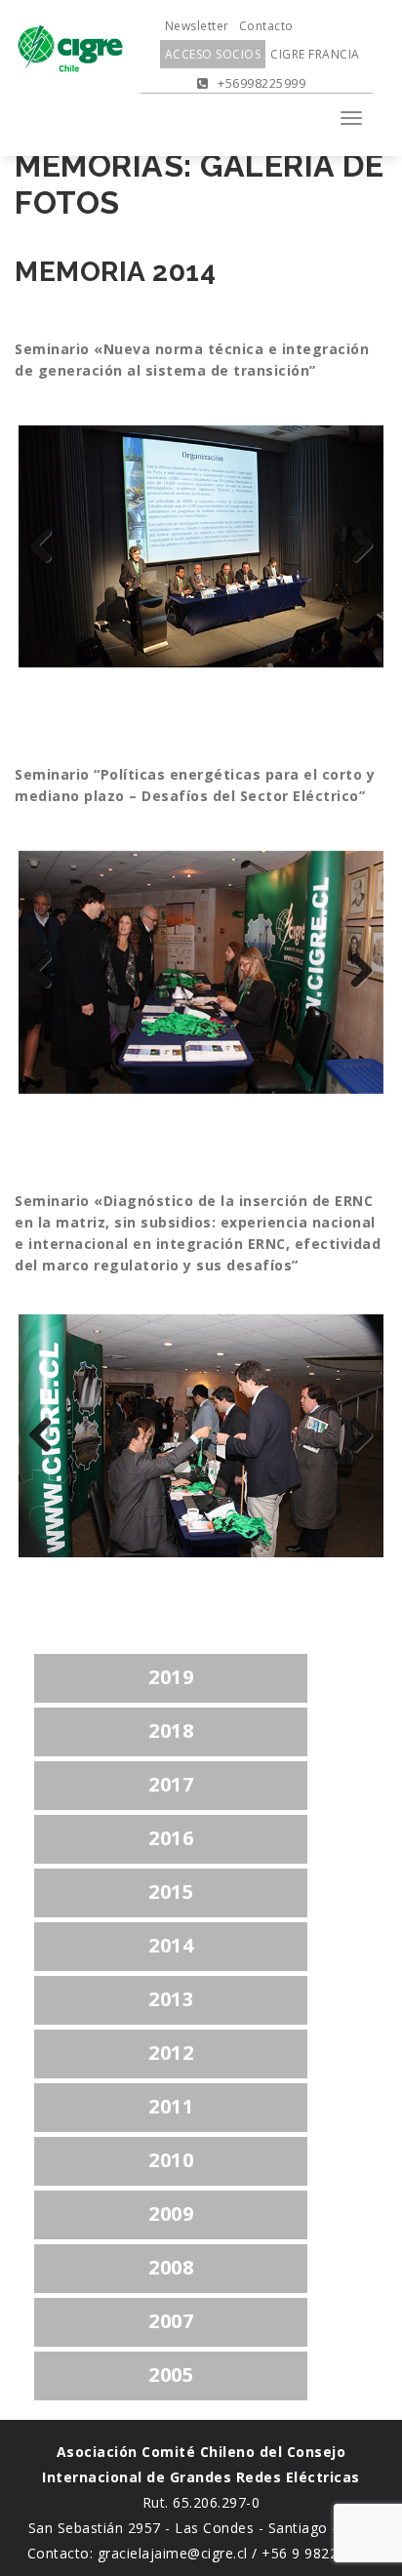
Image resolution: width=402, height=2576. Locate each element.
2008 (171, 2267)
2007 (171, 2321)
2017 (171, 1784)
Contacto (266, 26)
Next (354, 546)
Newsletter (197, 26)
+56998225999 (260, 83)
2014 (171, 1945)
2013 (171, 1999)
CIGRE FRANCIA (315, 54)
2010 (171, 2160)
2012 (171, 2053)
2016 (171, 1838)
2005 (171, 2375)
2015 (171, 1892)
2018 (171, 1731)
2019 (171, 1677)
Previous (48, 546)
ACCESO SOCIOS (213, 54)
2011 (171, 2106)
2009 (171, 2214)
